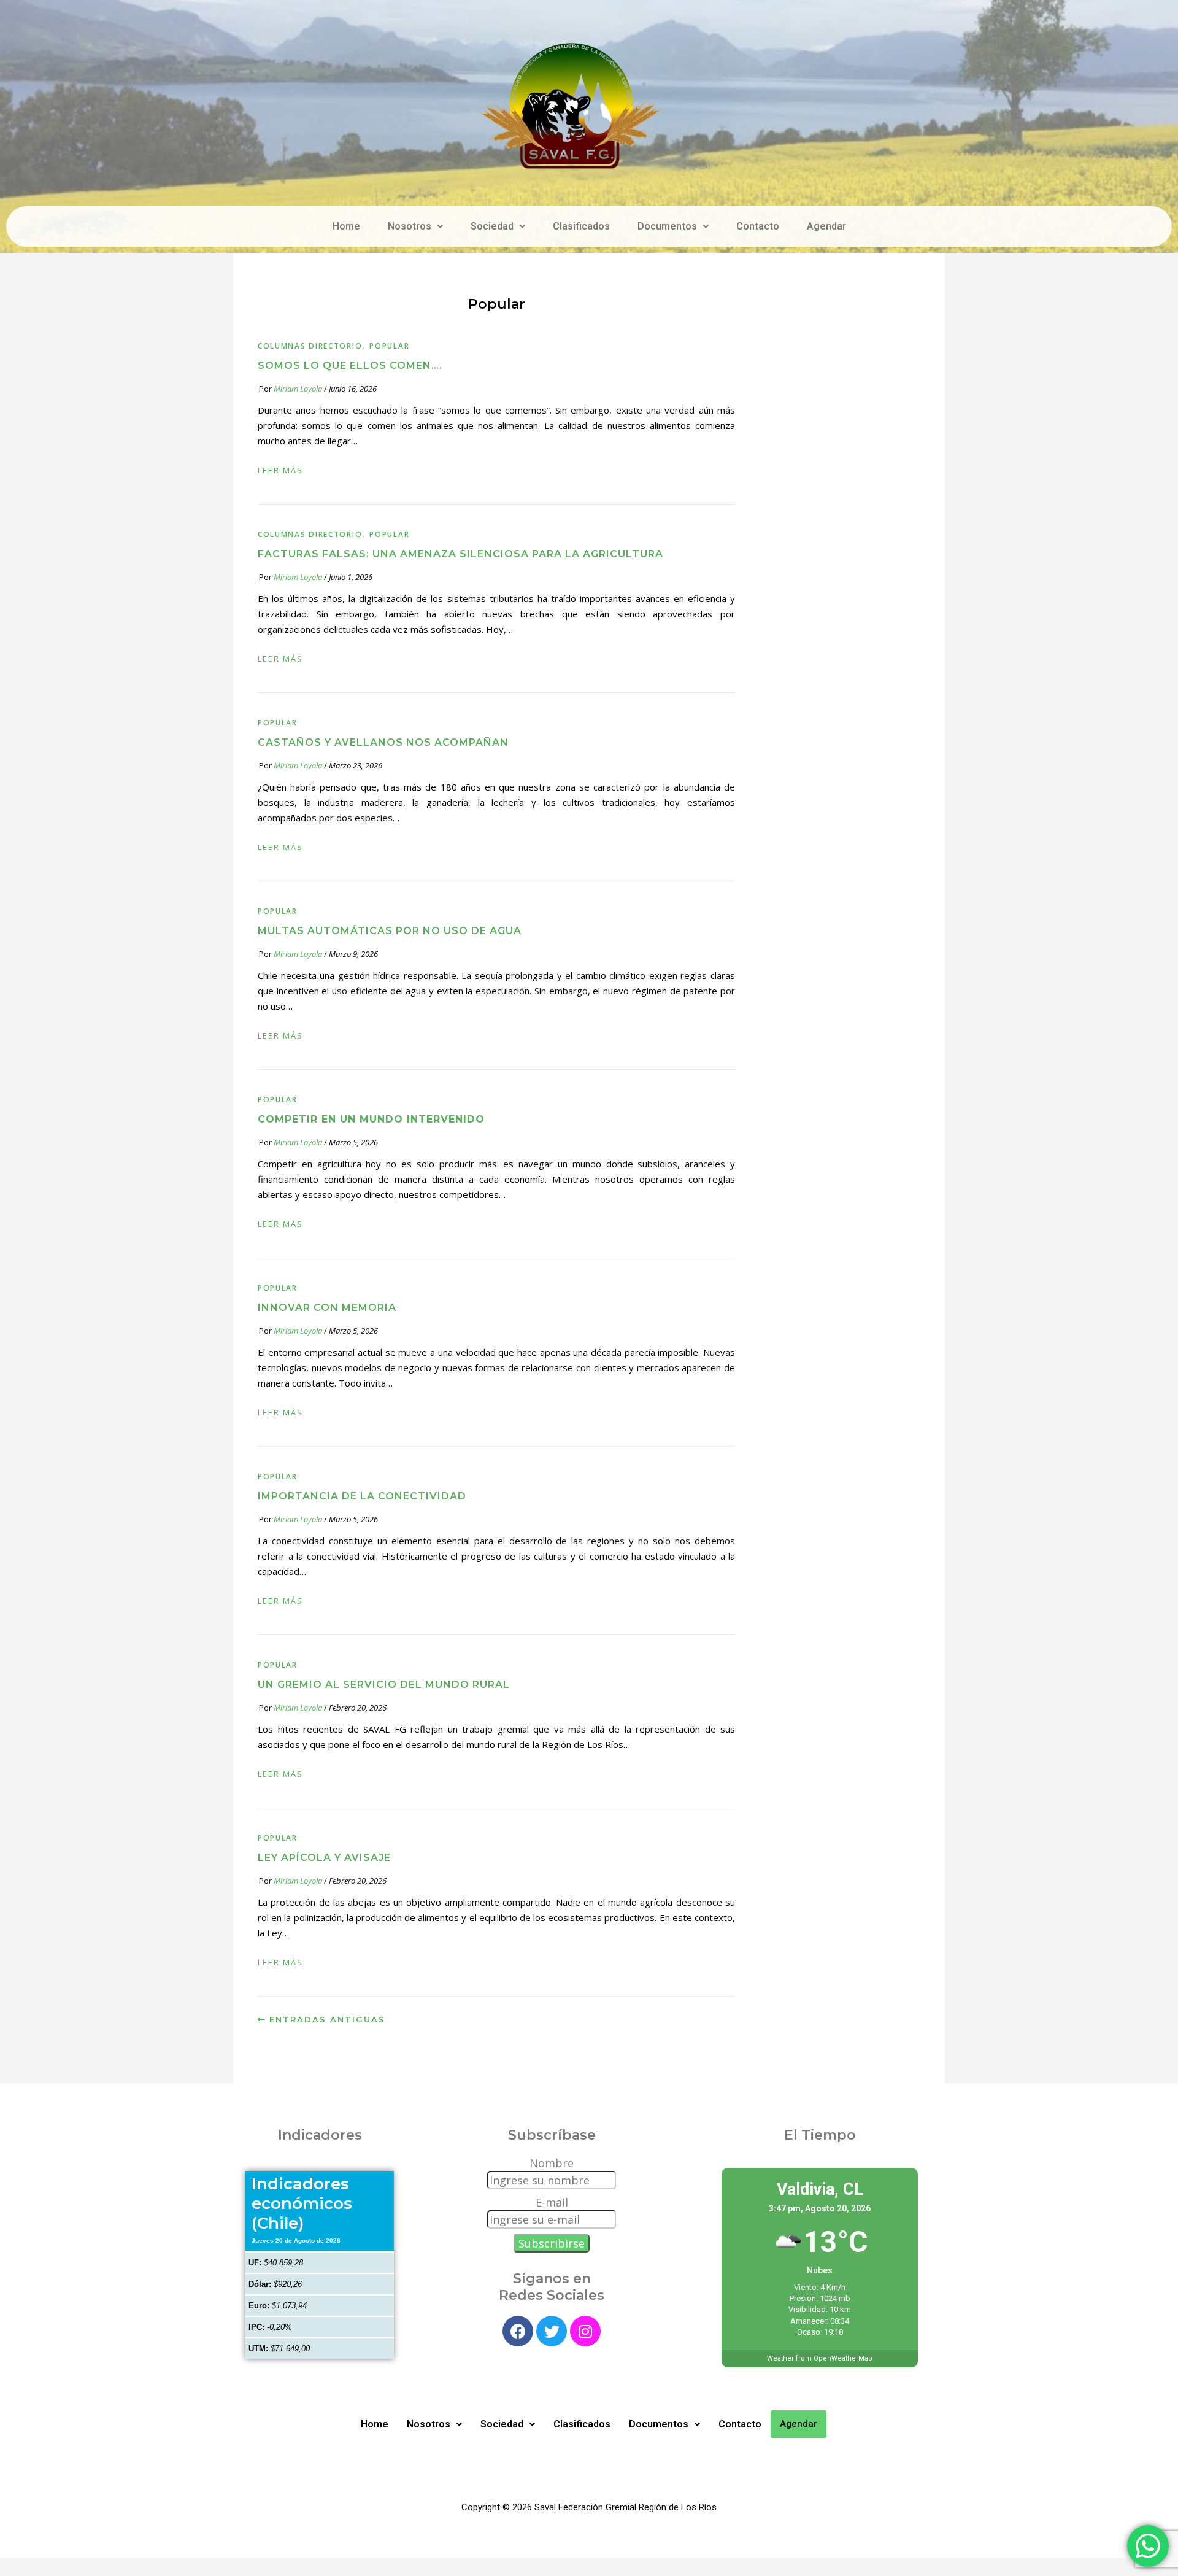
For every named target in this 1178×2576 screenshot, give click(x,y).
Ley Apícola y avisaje (324, 1858)
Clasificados (581, 226)
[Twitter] (552, 2331)
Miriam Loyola (298, 389)
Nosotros (410, 226)
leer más (280, 470)
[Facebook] (518, 2331)
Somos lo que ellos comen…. (350, 366)
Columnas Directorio (310, 346)
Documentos (667, 226)
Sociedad (492, 226)
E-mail (552, 2202)
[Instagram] (585, 2331)
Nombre (552, 2163)
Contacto (758, 226)
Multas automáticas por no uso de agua (390, 931)
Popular (389, 346)
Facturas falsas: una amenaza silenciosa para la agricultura (460, 554)
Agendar (826, 226)
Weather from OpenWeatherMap (820, 2358)
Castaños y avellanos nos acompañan (383, 742)
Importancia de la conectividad (362, 1496)
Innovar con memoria (327, 1308)
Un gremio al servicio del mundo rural (384, 1684)
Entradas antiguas (325, 2019)
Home (346, 226)
